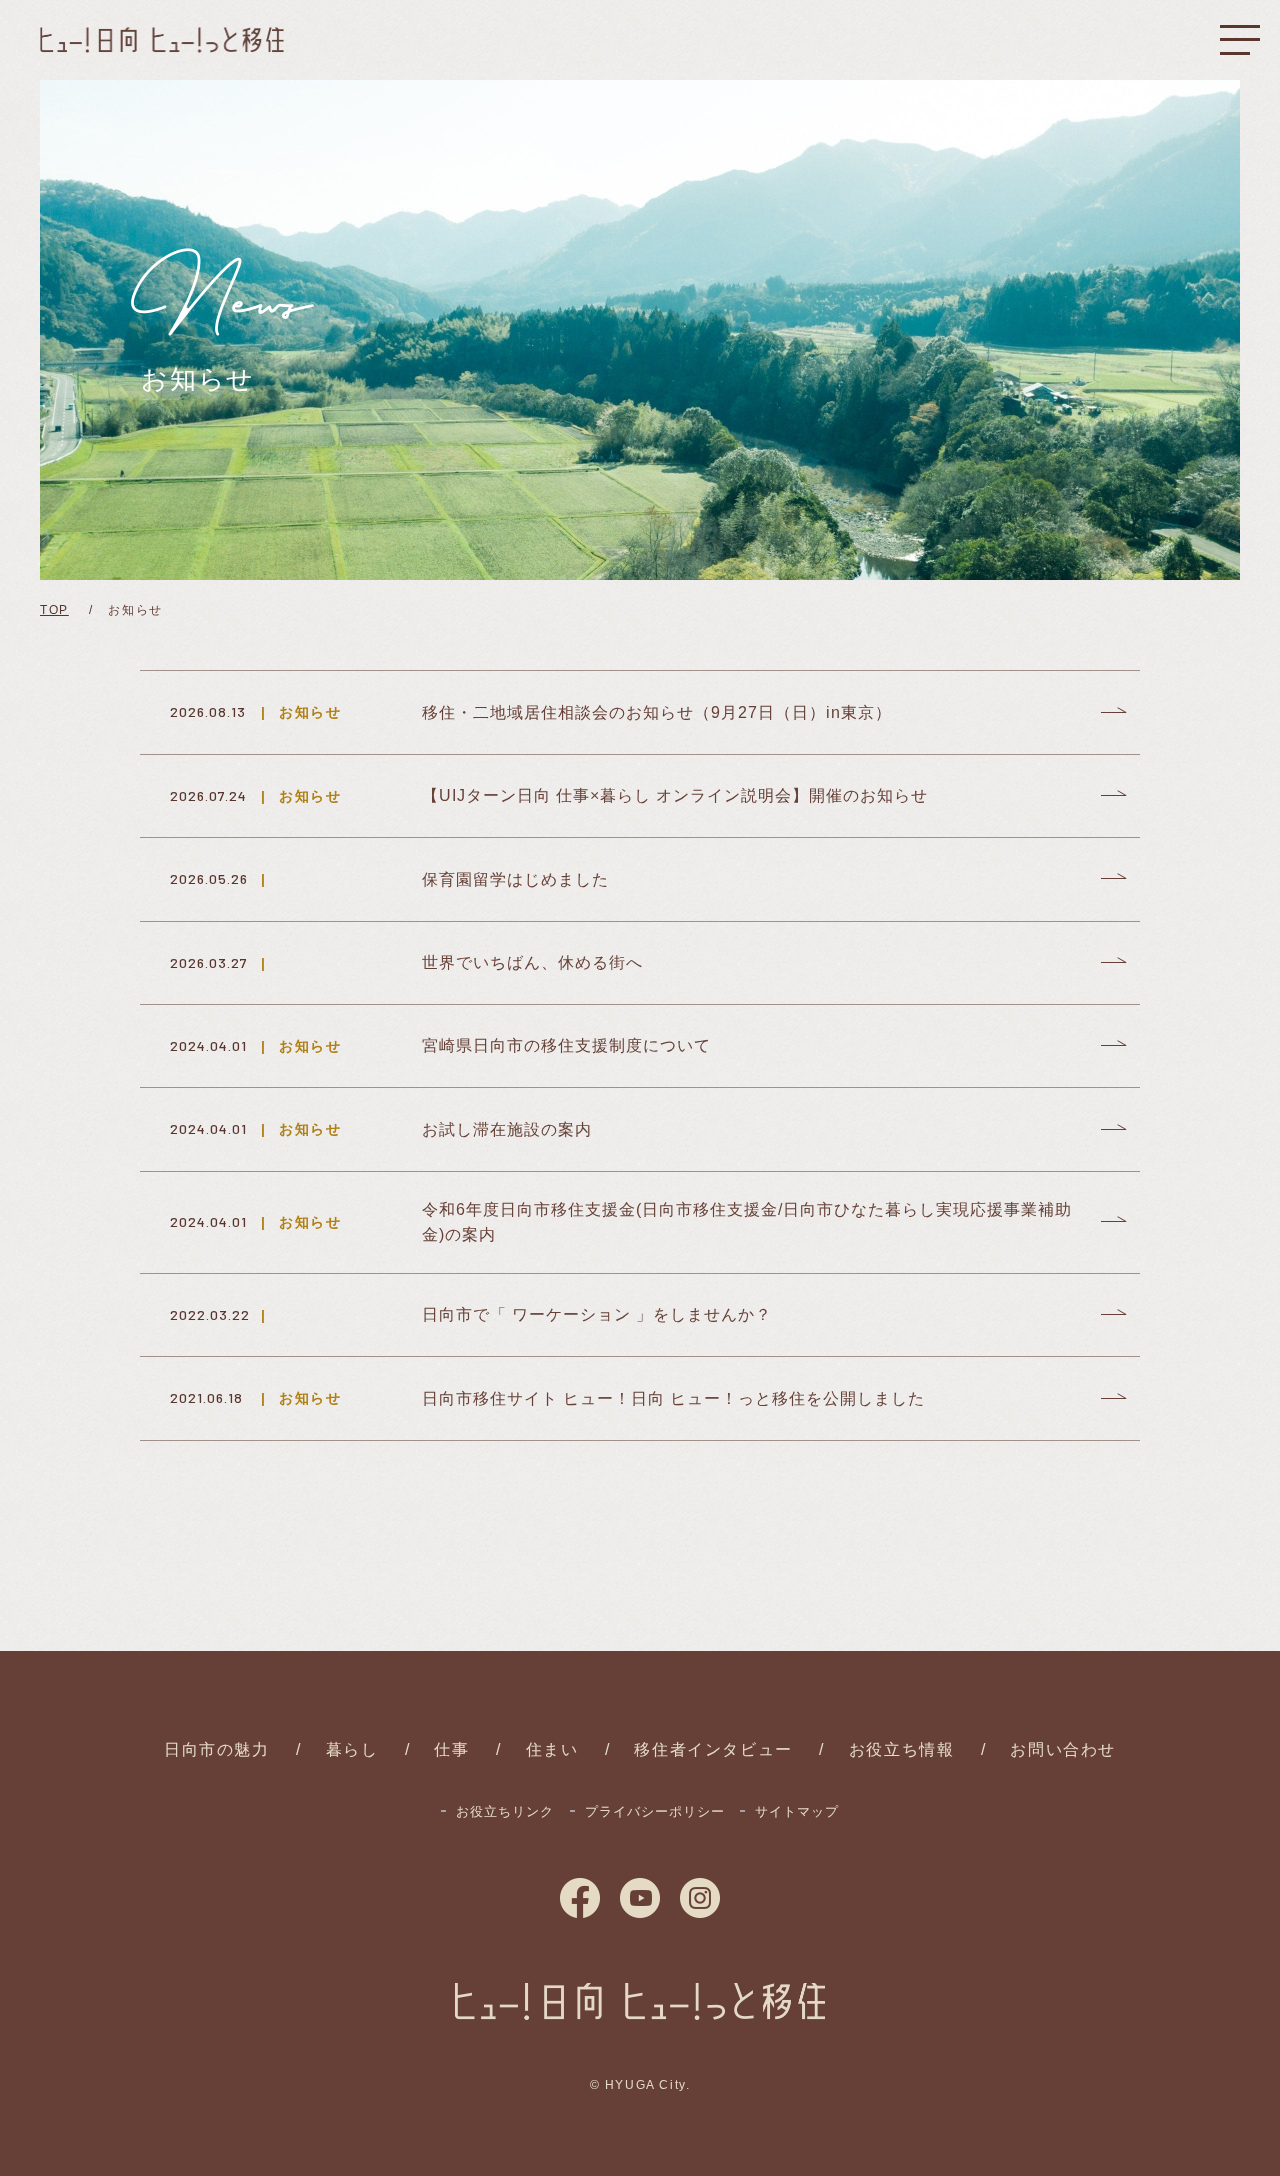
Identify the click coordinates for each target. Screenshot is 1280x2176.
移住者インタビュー (713, 1749)
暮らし (352, 1749)
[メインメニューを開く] (1240, 40)
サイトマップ (797, 1811)
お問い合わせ (1063, 1749)
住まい (552, 1749)
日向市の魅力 (217, 1749)
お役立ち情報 (902, 1749)
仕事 (451, 1749)
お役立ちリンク (505, 1811)
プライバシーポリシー (655, 1811)
